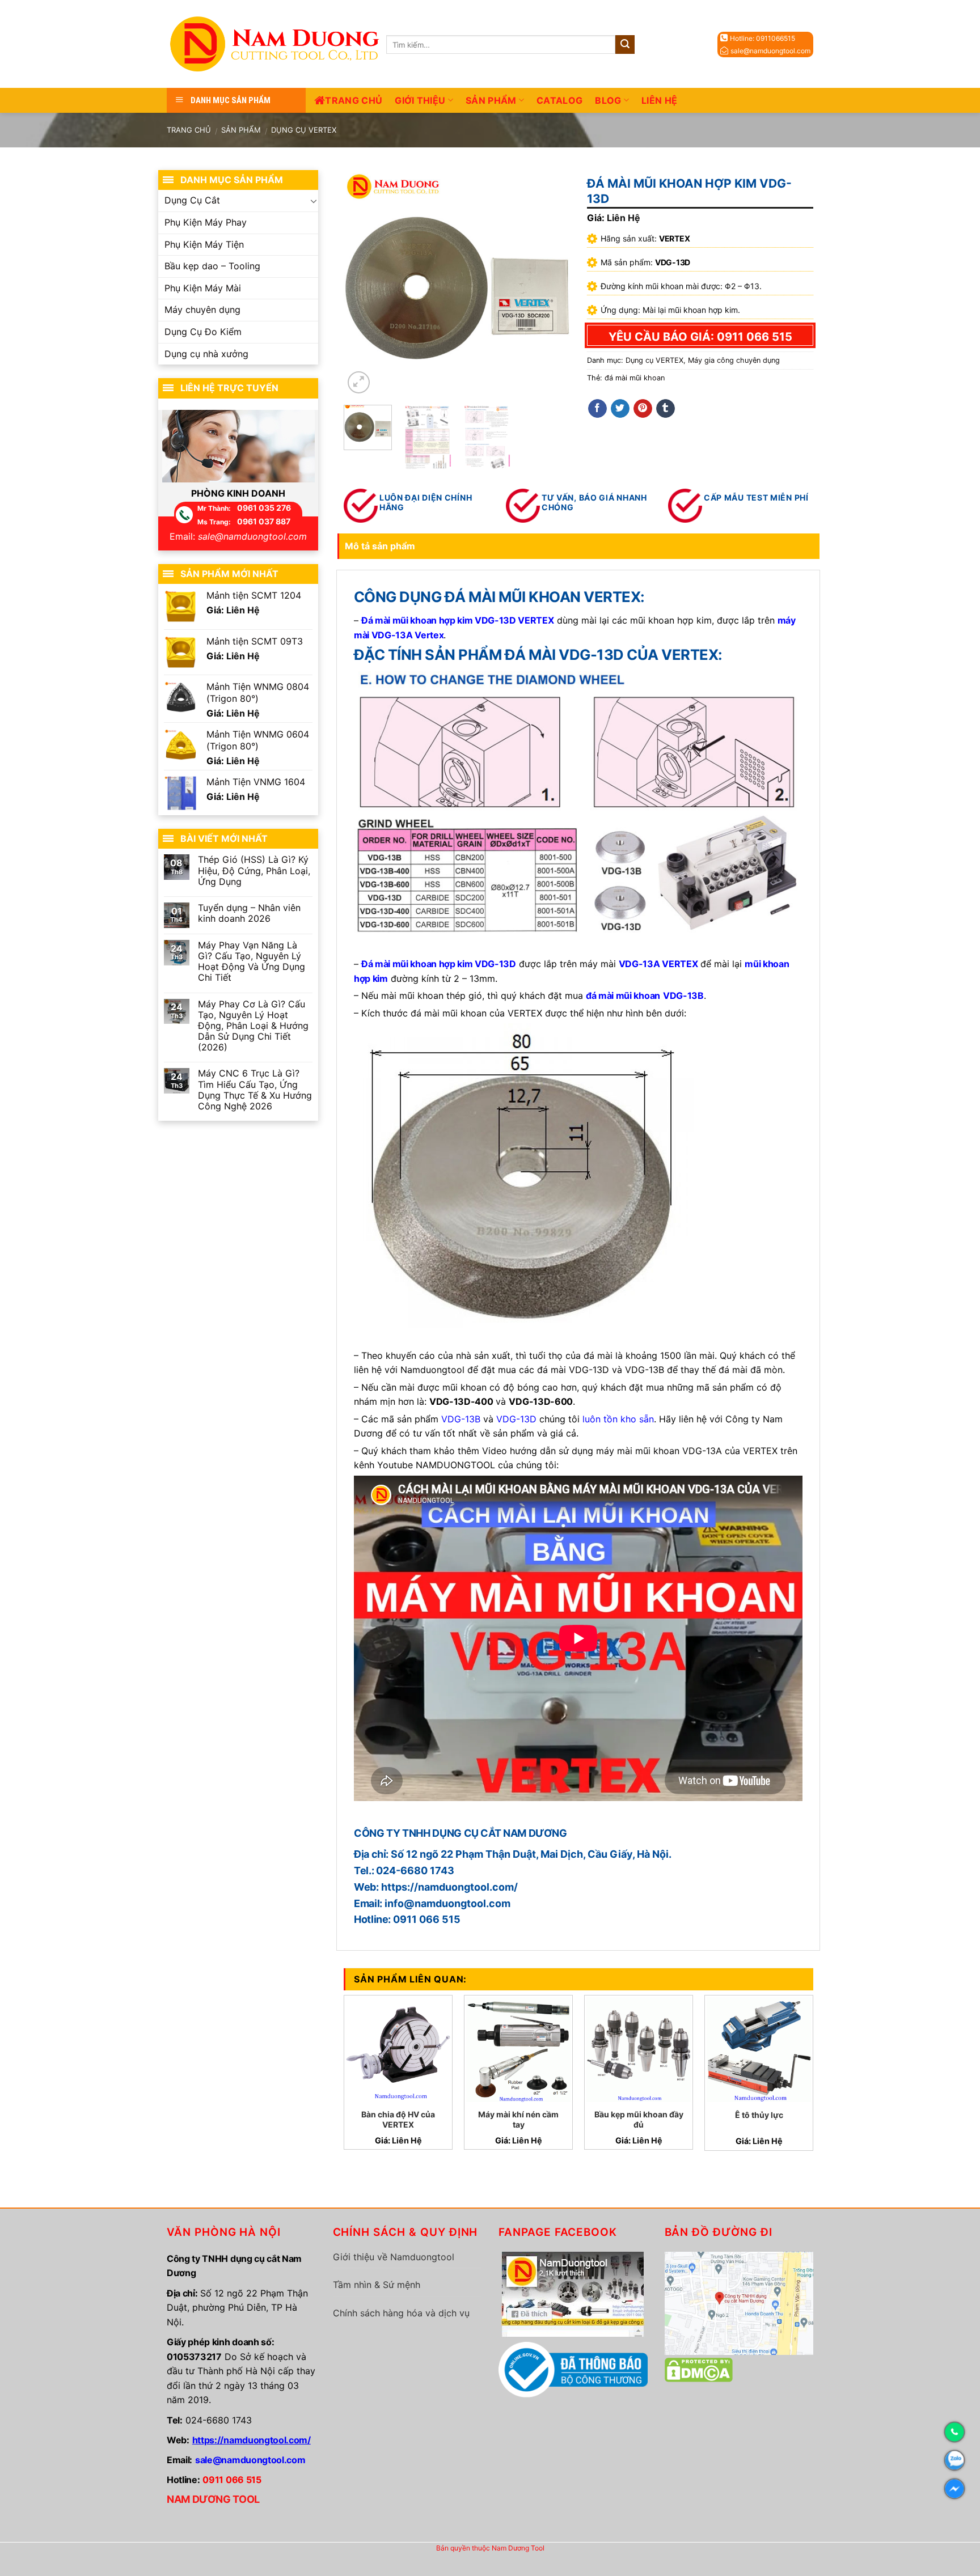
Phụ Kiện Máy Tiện (204, 244)
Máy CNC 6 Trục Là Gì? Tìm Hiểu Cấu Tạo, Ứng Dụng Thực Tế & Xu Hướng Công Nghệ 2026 (255, 1090)
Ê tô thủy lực (759, 2115)
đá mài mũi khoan (635, 378)
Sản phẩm (491, 100)
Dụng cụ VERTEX (304, 130)
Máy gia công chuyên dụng (734, 360)
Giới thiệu (420, 100)
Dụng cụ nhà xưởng (206, 354)
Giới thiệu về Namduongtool (394, 2257)
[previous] (362, 283)
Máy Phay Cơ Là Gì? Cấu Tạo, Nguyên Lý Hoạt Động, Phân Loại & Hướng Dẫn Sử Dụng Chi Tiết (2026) (253, 1026)
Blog (608, 100)
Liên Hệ (659, 100)
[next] (551, 283)
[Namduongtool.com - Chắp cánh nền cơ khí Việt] (276, 44)
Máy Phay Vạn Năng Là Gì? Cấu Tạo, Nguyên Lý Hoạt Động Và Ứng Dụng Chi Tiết (252, 962)
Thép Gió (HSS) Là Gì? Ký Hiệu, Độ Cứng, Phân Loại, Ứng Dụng (254, 870)
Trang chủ (354, 100)
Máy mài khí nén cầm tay (518, 2119)
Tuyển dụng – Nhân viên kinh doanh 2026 (249, 913)
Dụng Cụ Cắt (192, 200)
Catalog (559, 100)
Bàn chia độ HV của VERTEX (398, 2119)
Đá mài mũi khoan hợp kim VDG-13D (439, 620)
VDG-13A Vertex (408, 635)
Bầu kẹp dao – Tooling (212, 266)
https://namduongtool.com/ (252, 2440)
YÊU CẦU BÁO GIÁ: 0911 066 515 (700, 337)
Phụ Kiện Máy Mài (203, 288)
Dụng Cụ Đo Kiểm (203, 332)
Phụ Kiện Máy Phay (206, 222)
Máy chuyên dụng (202, 310)
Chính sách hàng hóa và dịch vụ (401, 2313)
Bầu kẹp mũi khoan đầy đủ (639, 2119)
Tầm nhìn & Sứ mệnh (377, 2285)
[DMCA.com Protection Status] (699, 2369)
